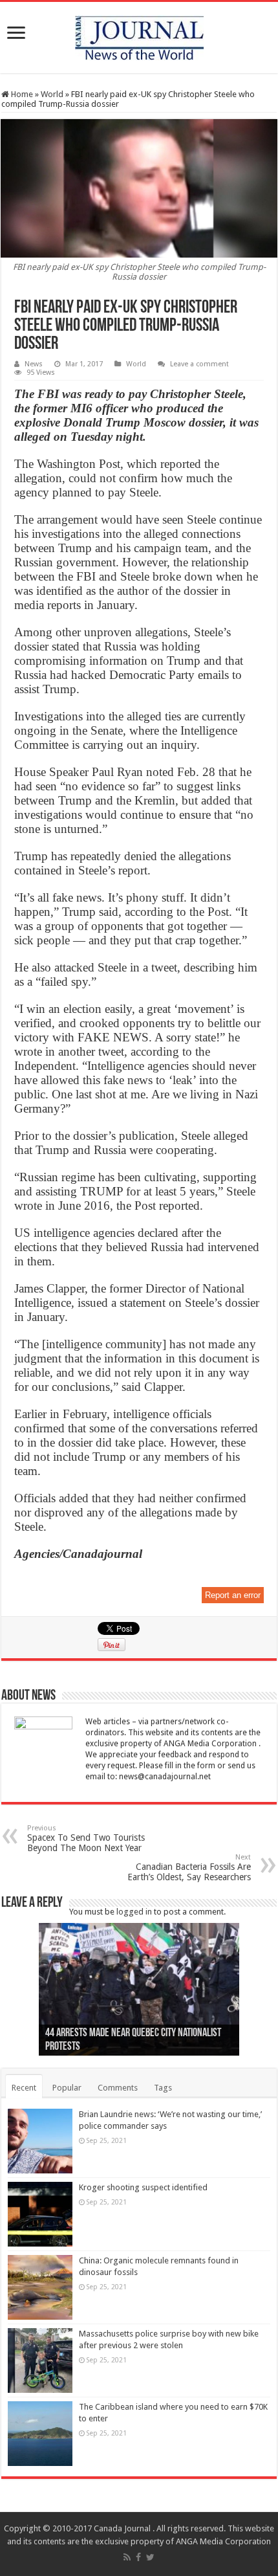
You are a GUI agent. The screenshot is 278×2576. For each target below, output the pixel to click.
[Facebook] (138, 2557)
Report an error (233, 1595)
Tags (163, 2088)
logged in (134, 1912)
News (34, 364)
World (52, 94)
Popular (67, 2088)
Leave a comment (199, 364)
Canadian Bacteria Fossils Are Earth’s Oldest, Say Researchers (189, 1868)
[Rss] (127, 2557)
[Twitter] (150, 2557)
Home (21, 94)
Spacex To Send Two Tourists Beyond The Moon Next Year (86, 1838)
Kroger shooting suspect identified (143, 2187)
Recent (24, 2088)
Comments (118, 2088)
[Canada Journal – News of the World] (139, 35)
